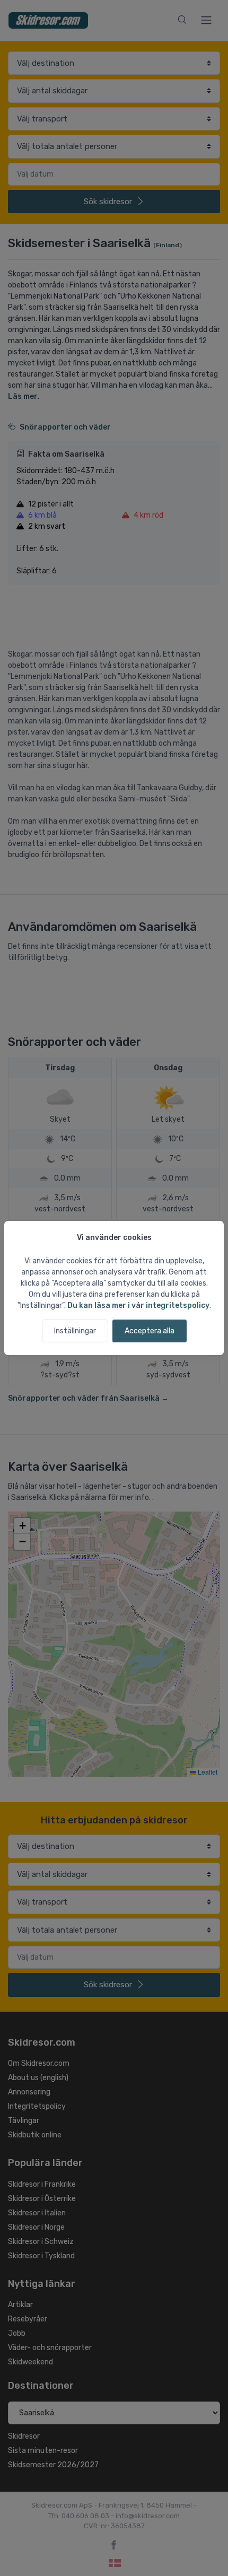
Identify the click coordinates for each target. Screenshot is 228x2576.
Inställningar (75, 1331)
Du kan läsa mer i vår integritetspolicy (138, 1306)
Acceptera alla (150, 1331)
